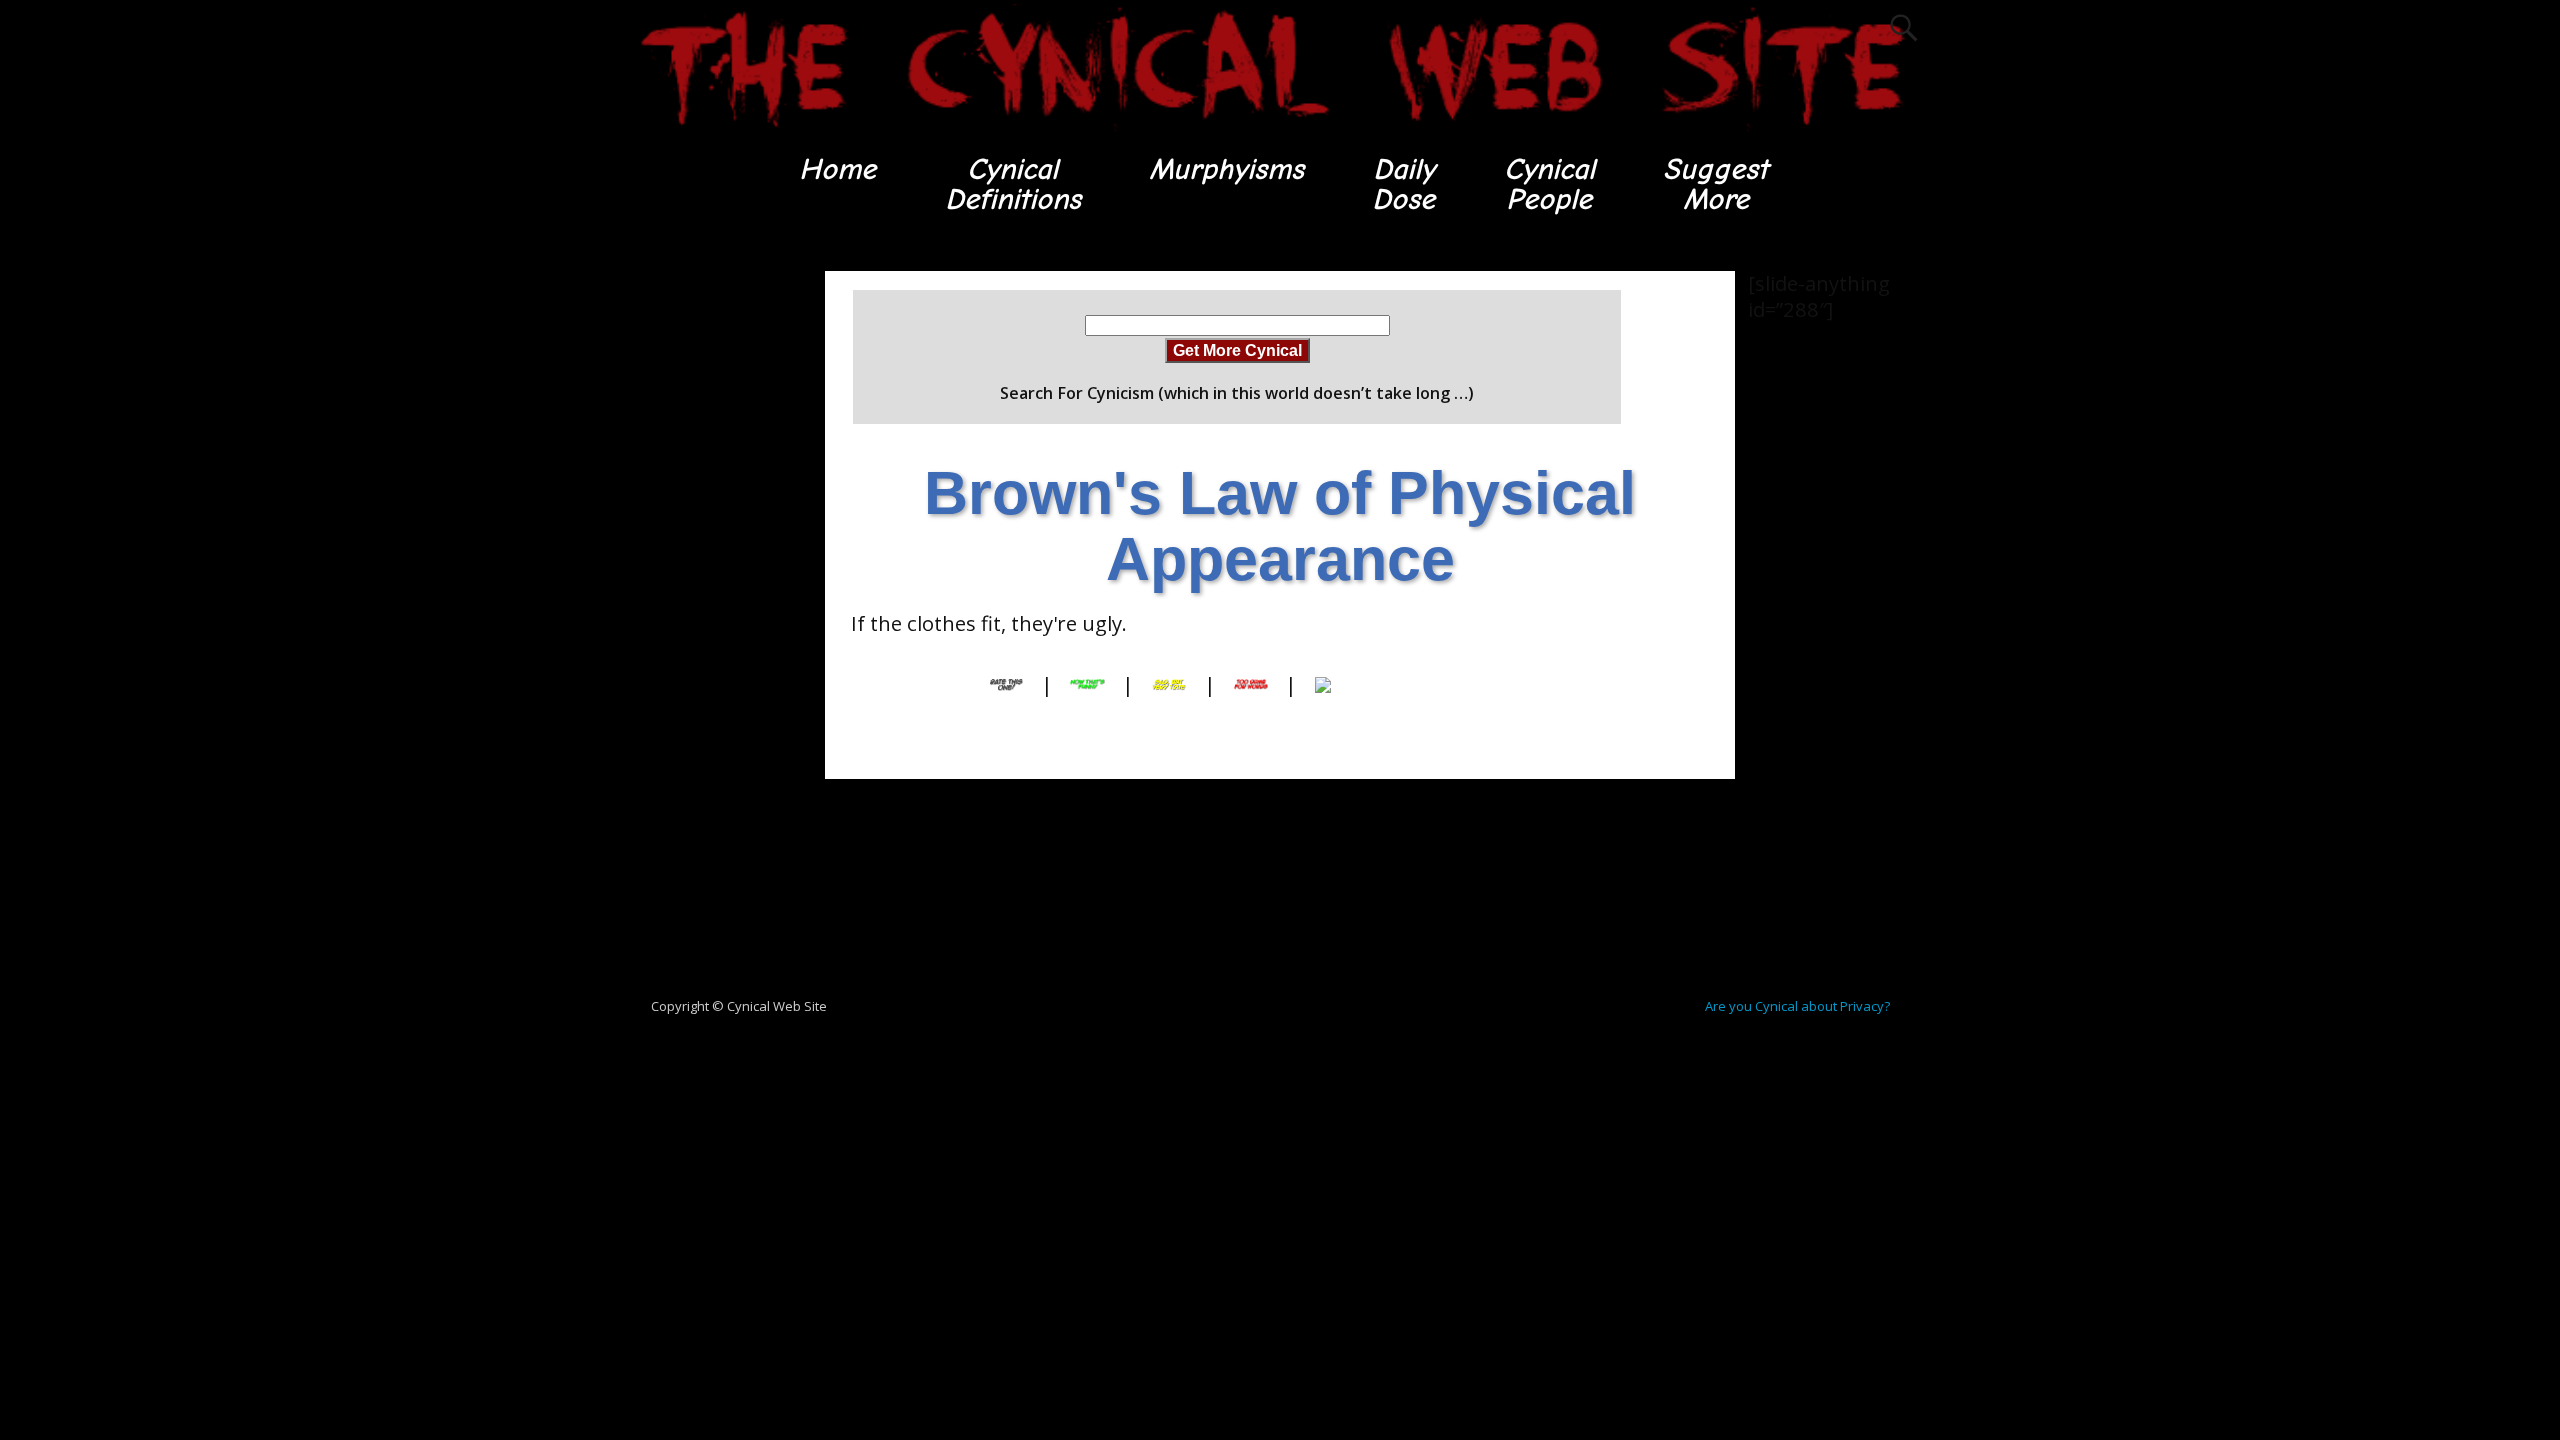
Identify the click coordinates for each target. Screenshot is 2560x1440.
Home (837, 169)
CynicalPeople (1549, 184)
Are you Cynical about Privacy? (1797, 1006)
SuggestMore (1715, 184)
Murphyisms (1226, 169)
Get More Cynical (1237, 350)
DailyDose (1403, 184)
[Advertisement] (710, 571)
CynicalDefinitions (1013, 184)
